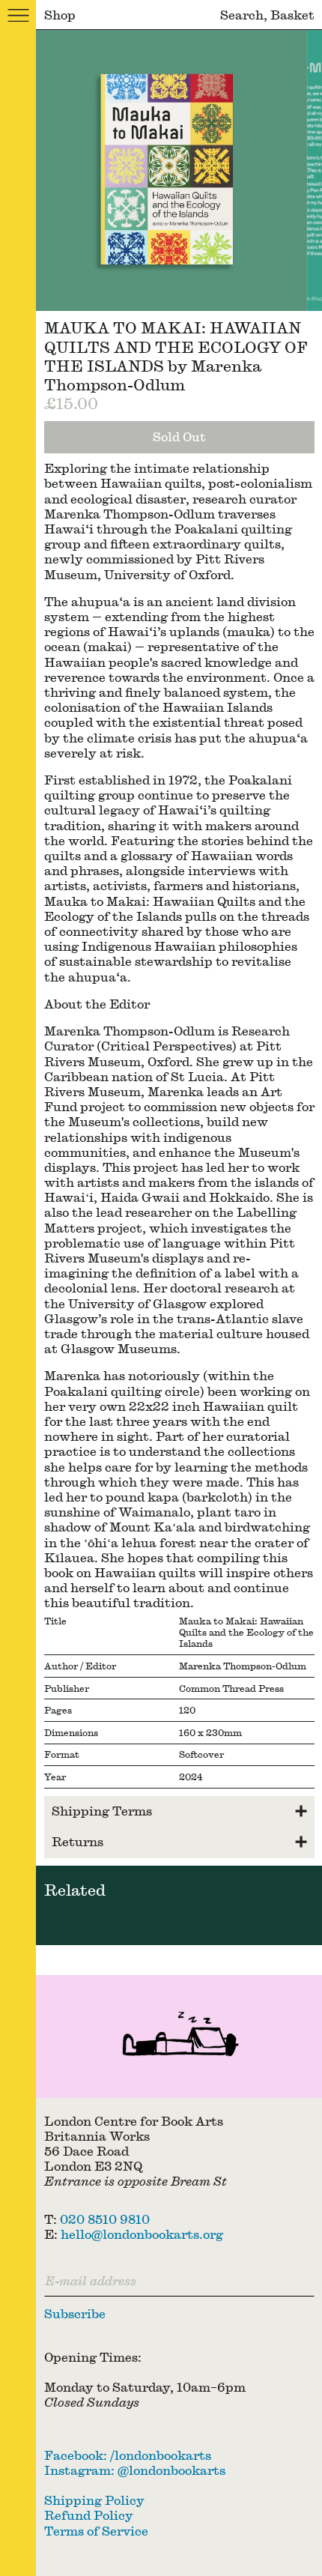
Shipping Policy (94, 2500)
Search (242, 15)
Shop (60, 15)
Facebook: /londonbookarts (128, 2455)
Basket (292, 15)
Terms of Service (96, 2531)
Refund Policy (89, 2515)
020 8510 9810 (105, 2219)
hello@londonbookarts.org (142, 2234)
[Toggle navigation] (18, 15)
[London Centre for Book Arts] (179, 2037)
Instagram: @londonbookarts (135, 2470)
